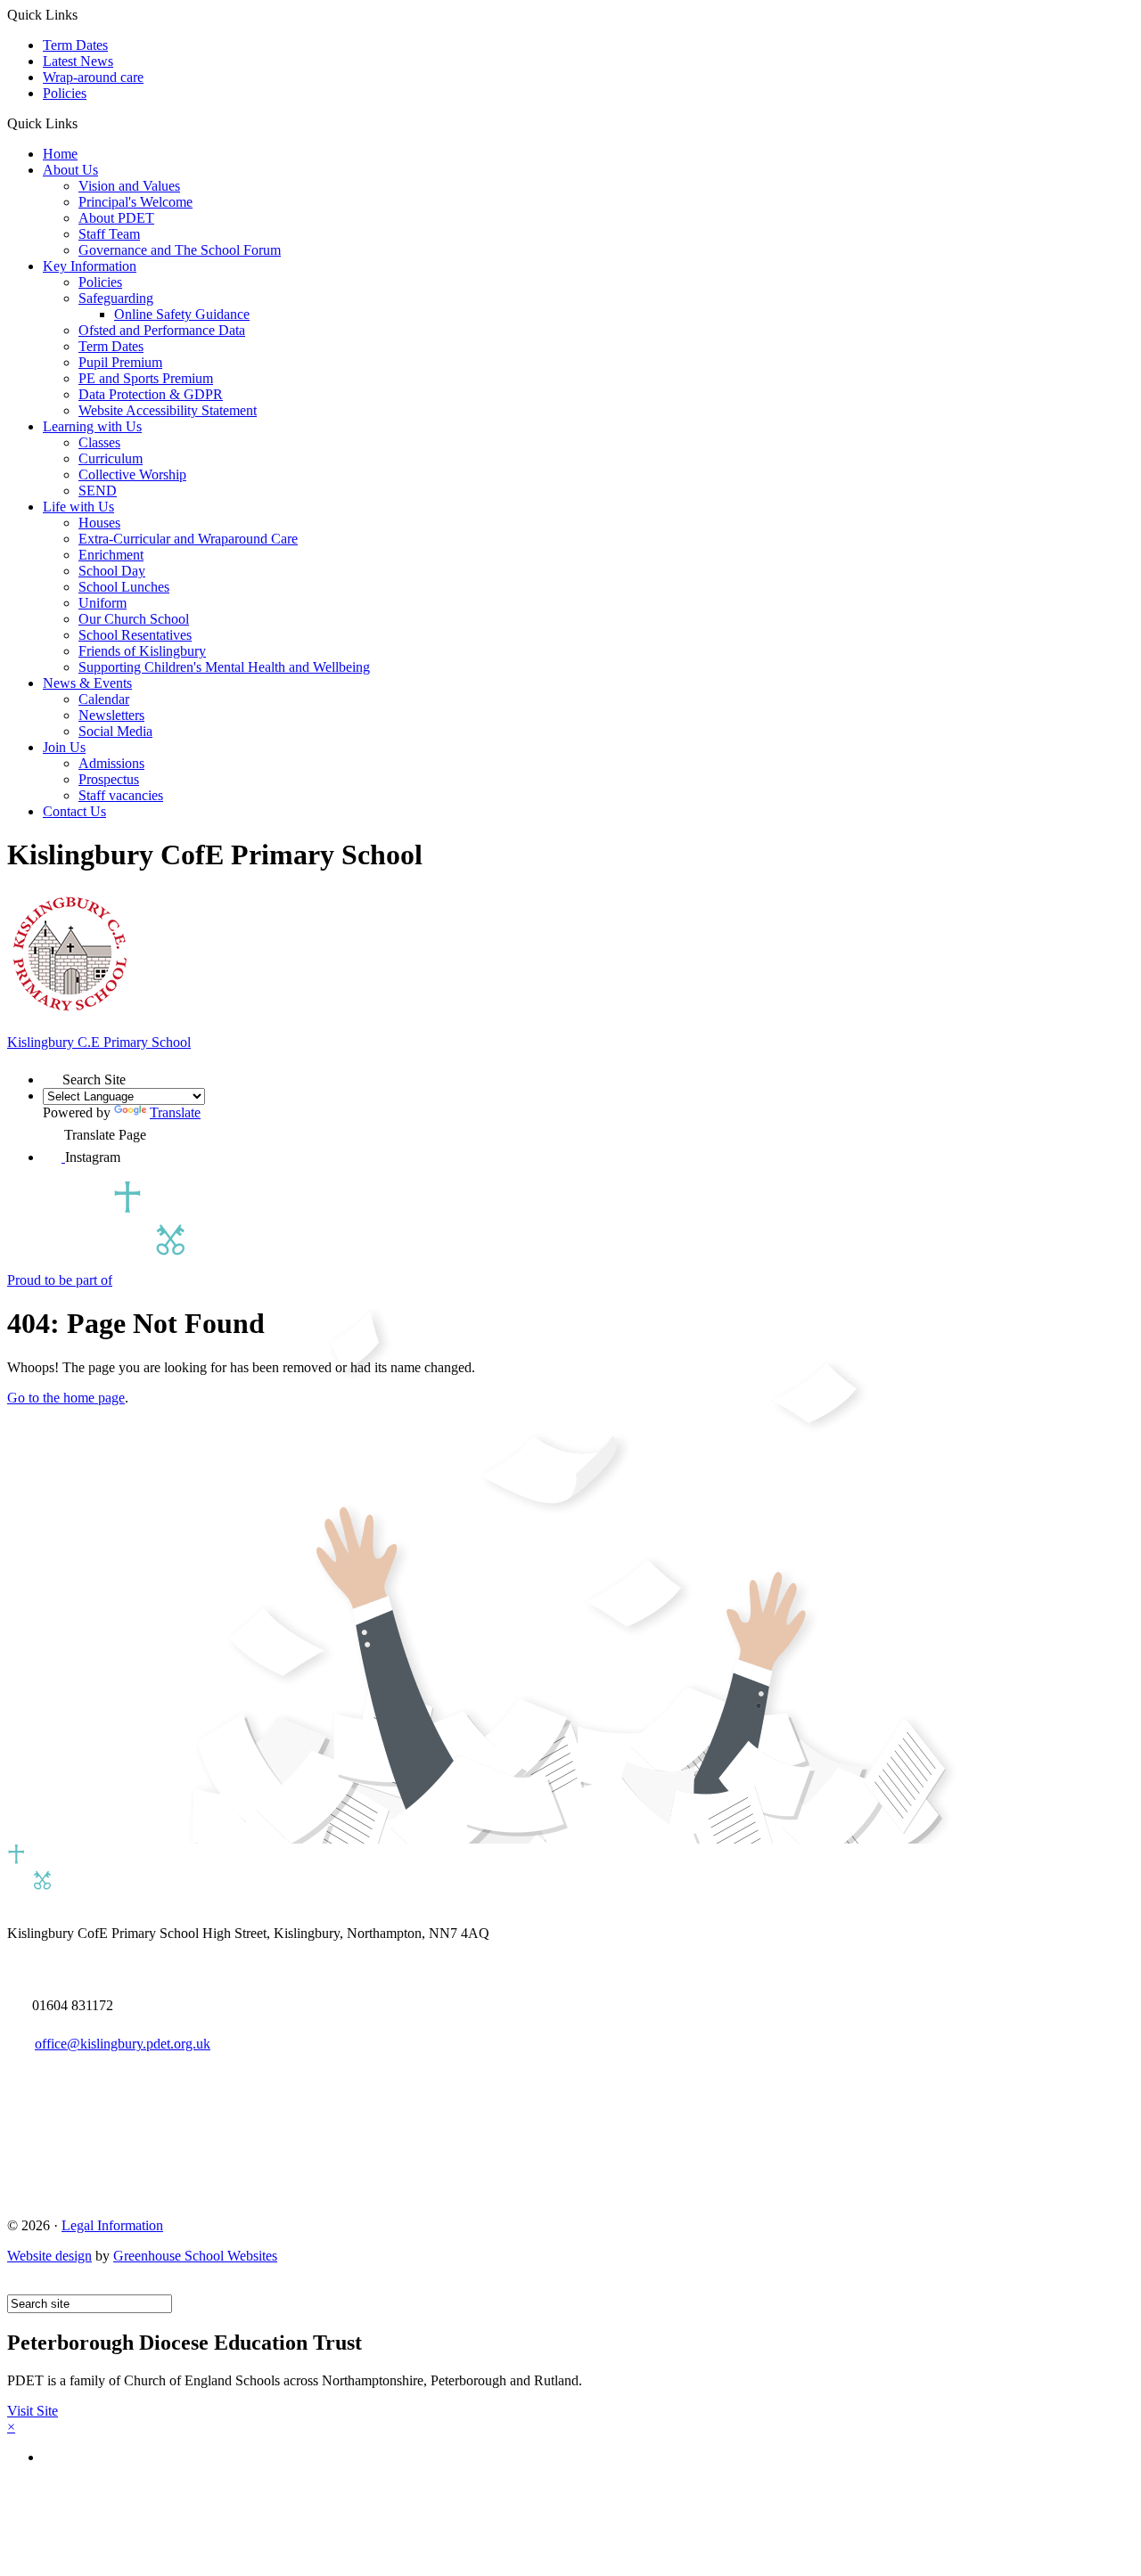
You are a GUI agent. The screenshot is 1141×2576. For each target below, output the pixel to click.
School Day (112, 571)
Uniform (103, 603)
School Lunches (124, 587)
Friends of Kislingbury (142, 651)
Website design (49, 2256)
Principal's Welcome (135, 202)
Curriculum (111, 458)
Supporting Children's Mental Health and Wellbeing (224, 667)
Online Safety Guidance (182, 314)
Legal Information (112, 2225)
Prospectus (109, 779)
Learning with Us (92, 426)
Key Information (90, 266)
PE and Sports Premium (146, 378)
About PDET (116, 218)
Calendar (104, 699)
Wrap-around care (93, 77)
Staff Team (109, 234)
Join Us (64, 747)
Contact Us (74, 811)
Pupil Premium (120, 362)
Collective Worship (132, 474)
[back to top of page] (16, 2286)
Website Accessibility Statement (168, 410)
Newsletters (111, 715)
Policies (65, 93)
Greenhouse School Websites (195, 2256)
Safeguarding (116, 298)
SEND (98, 491)
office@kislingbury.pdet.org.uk (123, 2044)
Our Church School (134, 619)
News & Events (87, 683)
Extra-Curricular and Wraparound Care (188, 539)
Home (60, 154)
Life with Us (78, 507)
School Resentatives (135, 635)
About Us (70, 170)
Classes (99, 442)
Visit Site (33, 2411)
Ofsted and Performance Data (162, 330)
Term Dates (75, 45)
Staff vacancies (121, 795)
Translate (175, 1112)
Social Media (115, 731)
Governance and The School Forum (180, 250)
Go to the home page (66, 1398)
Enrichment (111, 555)
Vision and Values (129, 186)
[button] (84, 123)
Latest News (78, 61)
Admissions (111, 763)
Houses (99, 523)
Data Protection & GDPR (151, 394)
